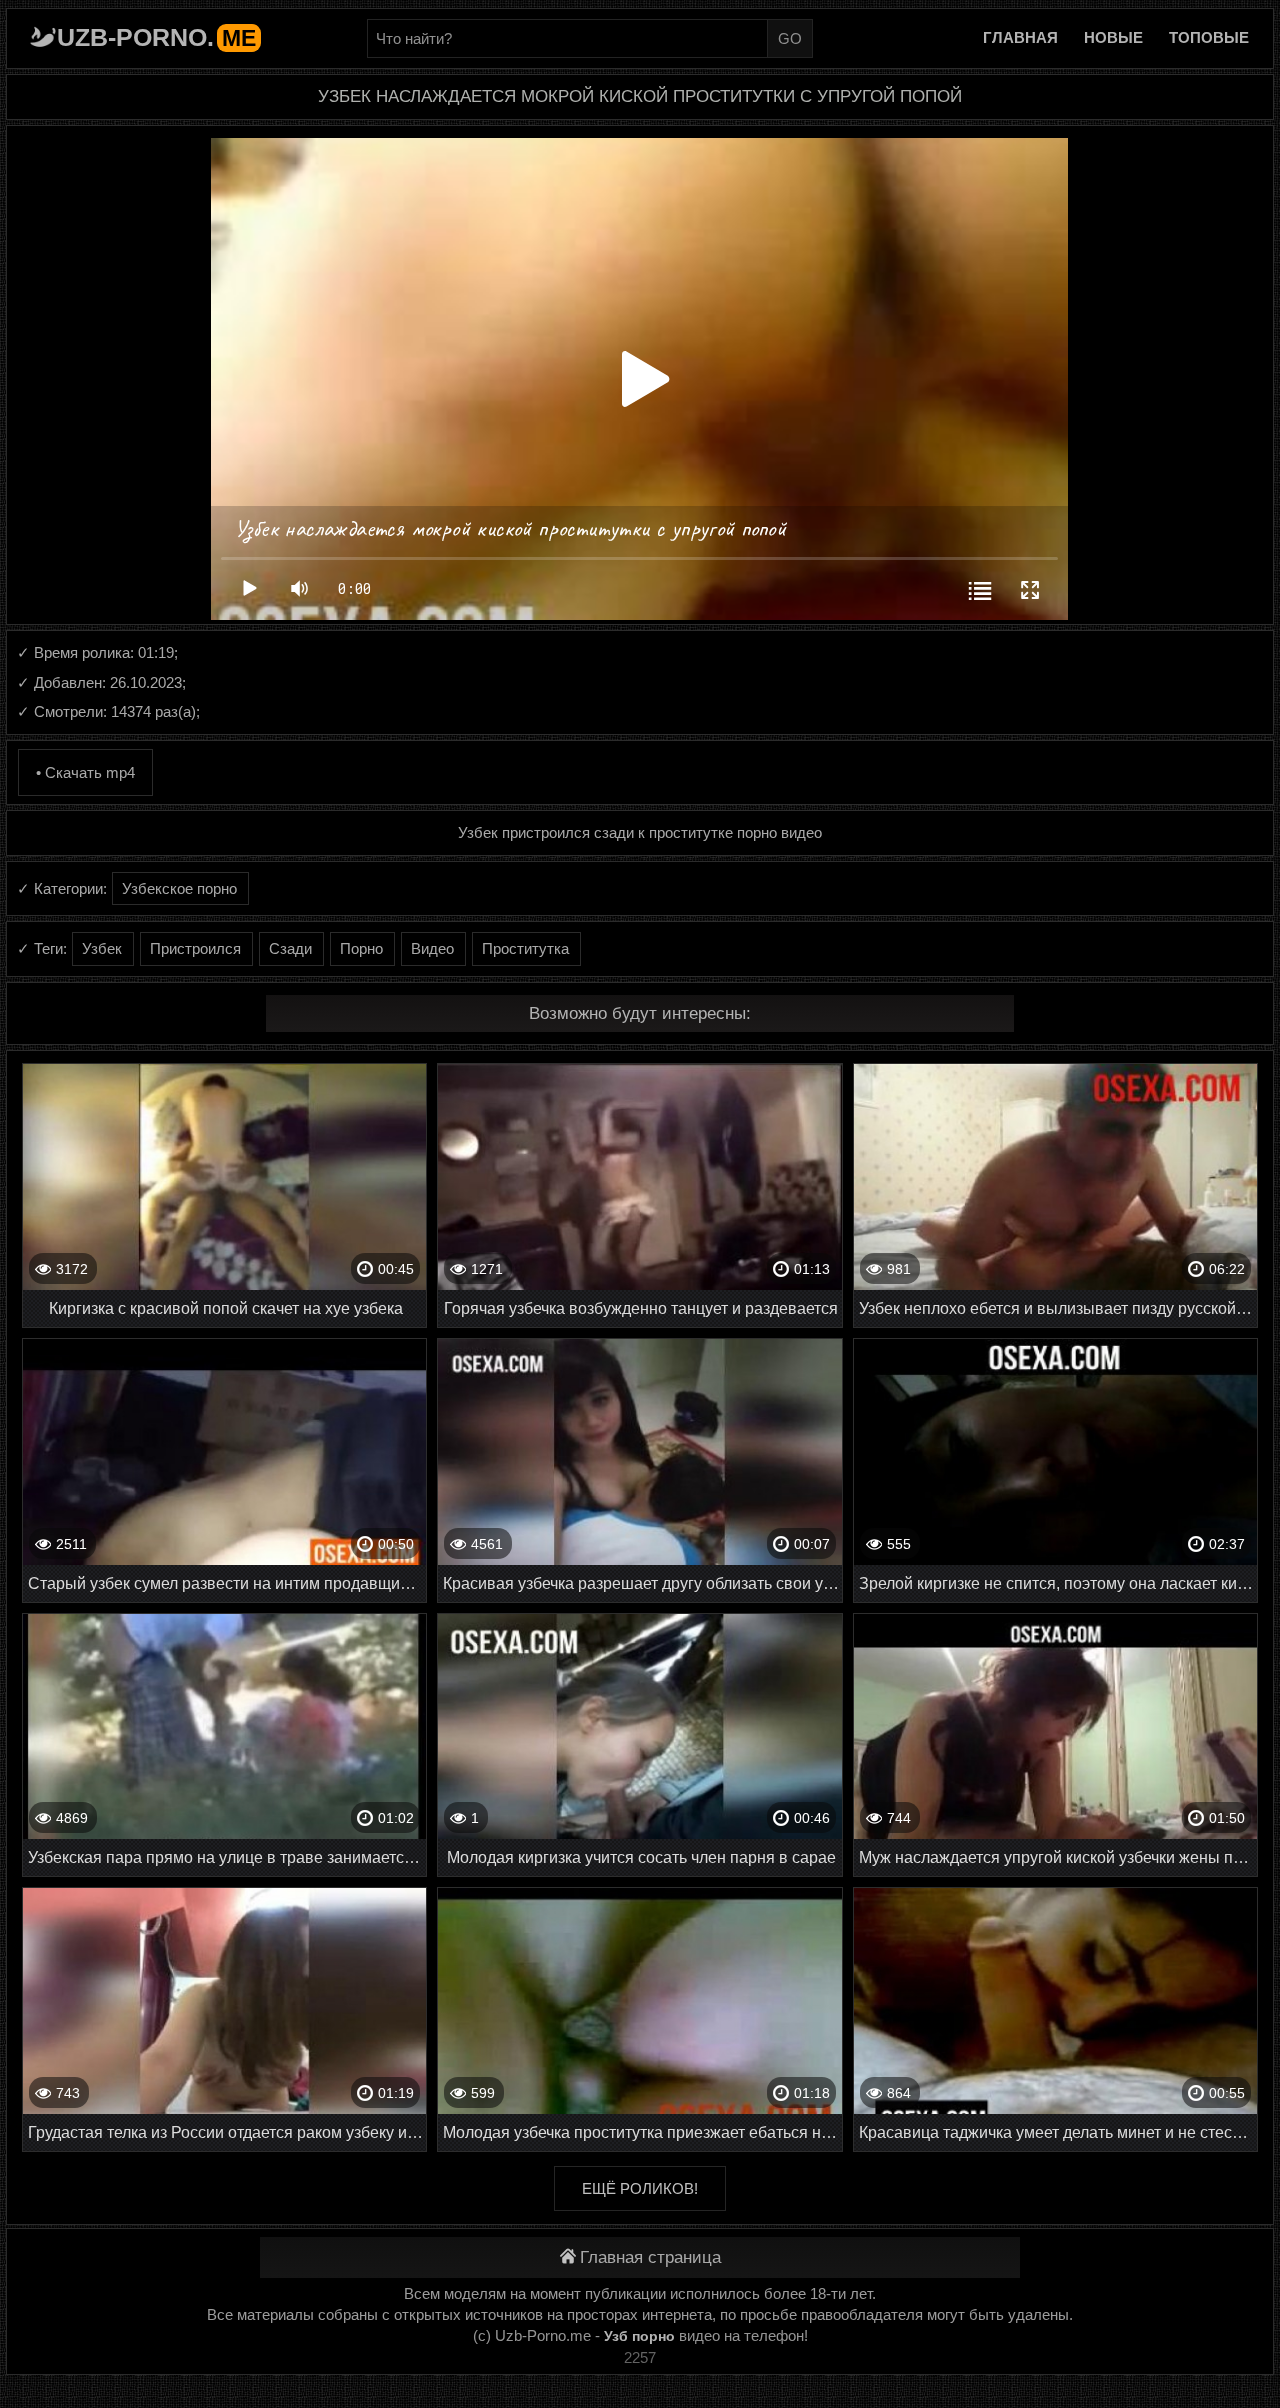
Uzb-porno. (156, 37)
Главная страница (650, 2257)
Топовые (1209, 37)
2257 (640, 2357)
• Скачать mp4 (85, 772)
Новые (1113, 37)
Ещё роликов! (640, 2188)
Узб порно (639, 2336)
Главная (1020, 37)
